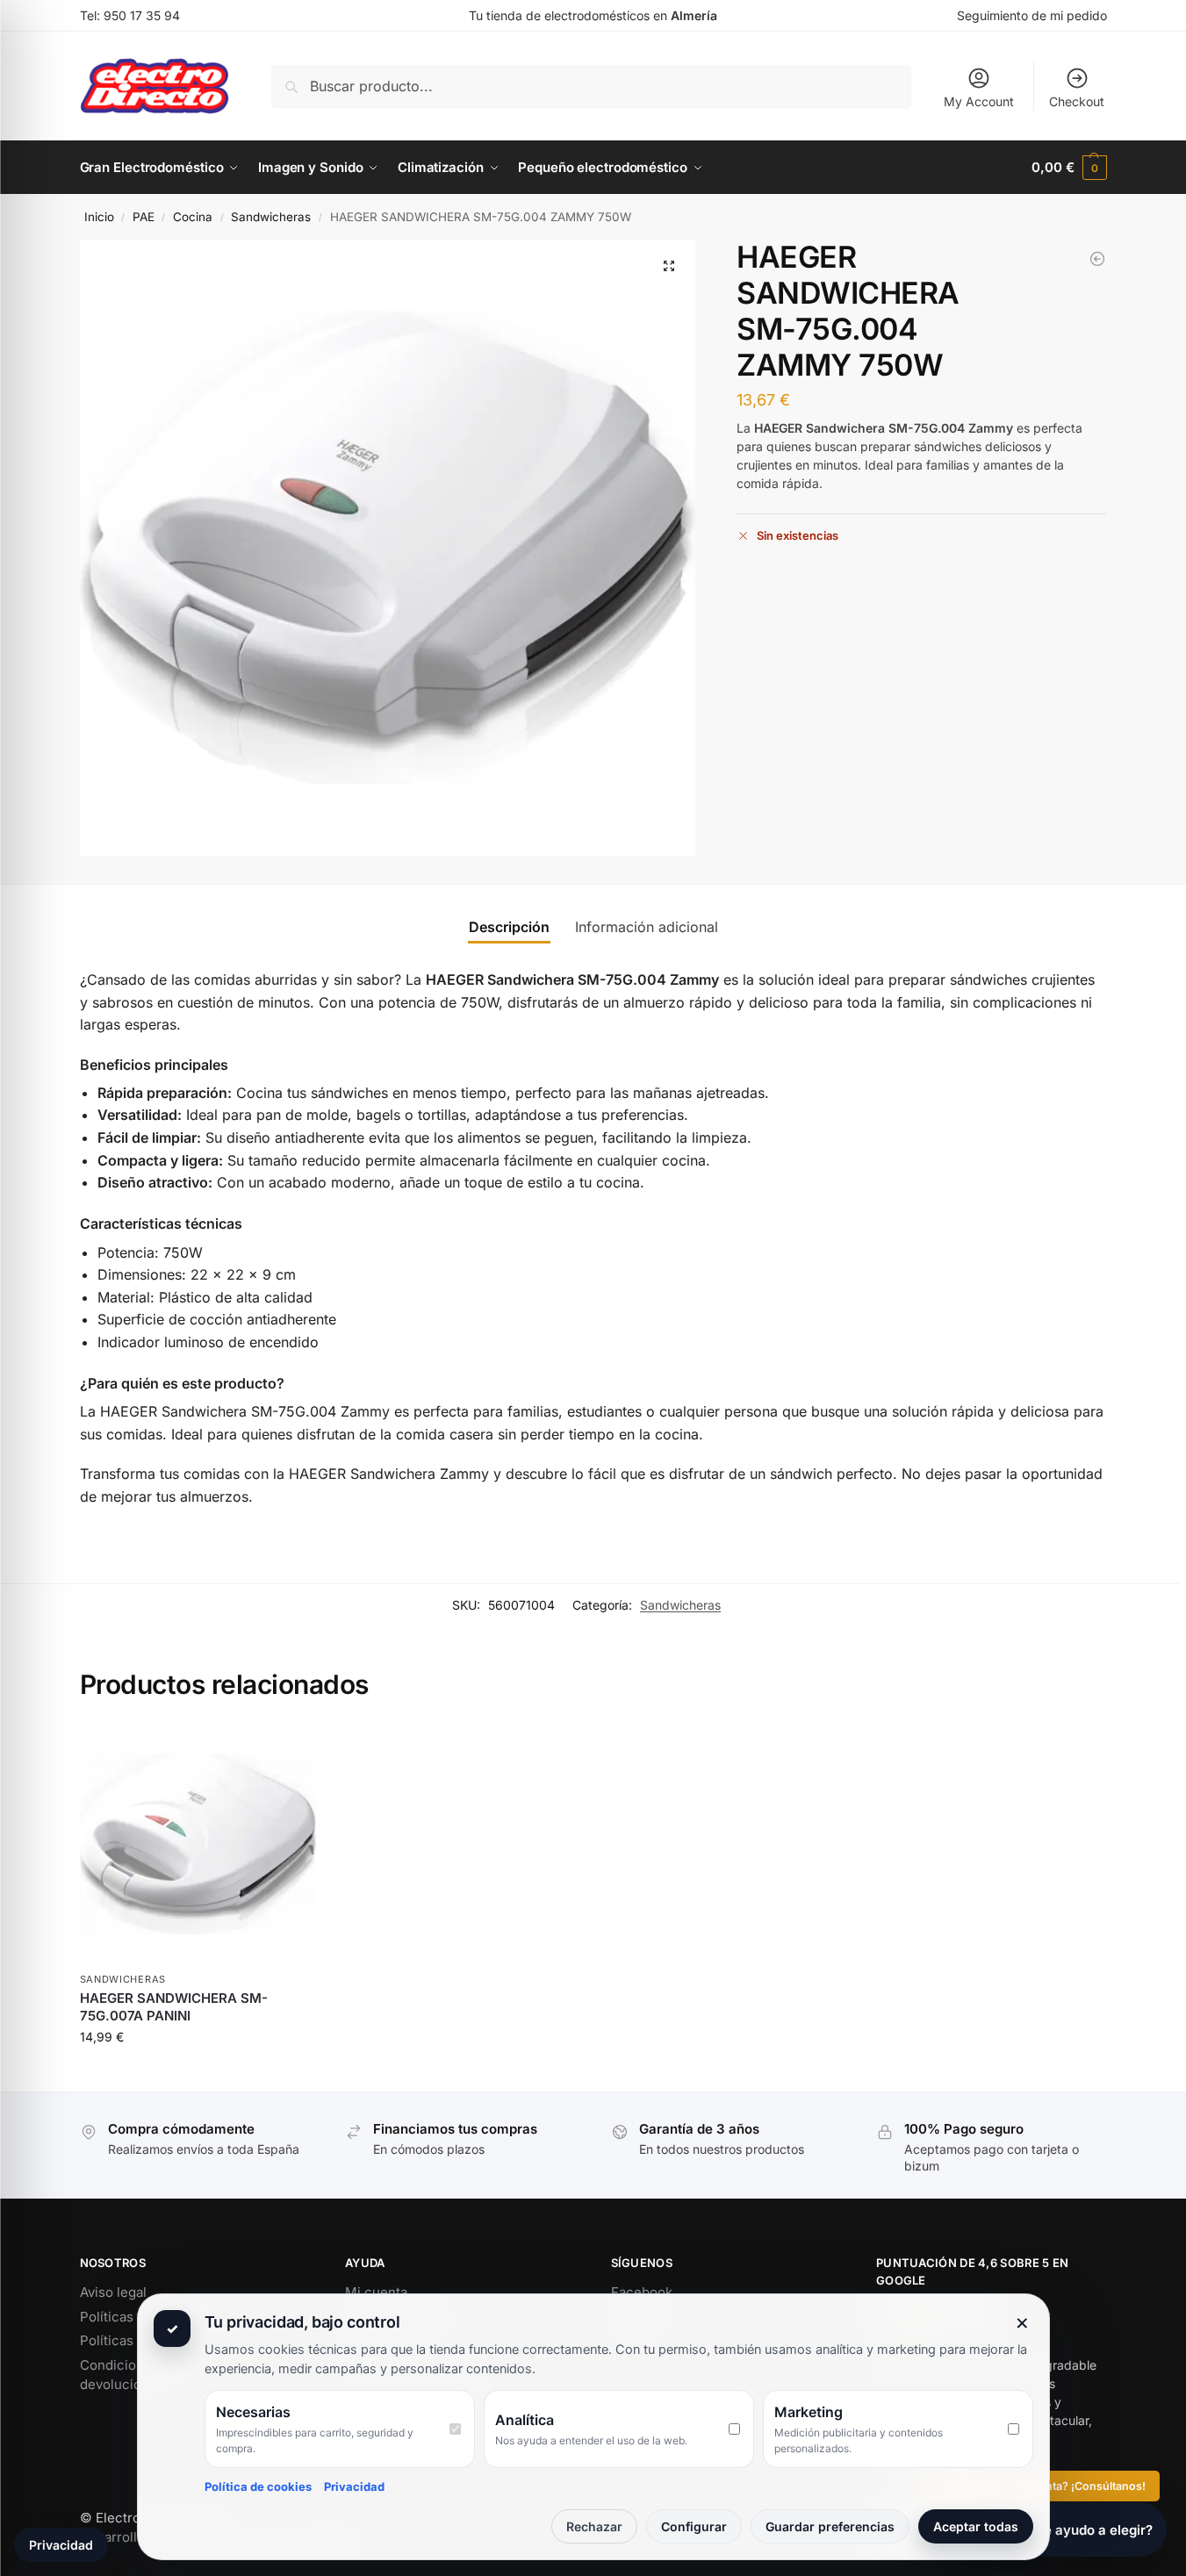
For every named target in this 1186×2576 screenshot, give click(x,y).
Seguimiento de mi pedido (1032, 15)
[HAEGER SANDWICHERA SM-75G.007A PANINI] (1097, 259)
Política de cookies (258, 2486)
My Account (979, 101)
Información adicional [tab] (647, 927)
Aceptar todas (976, 2526)
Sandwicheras (271, 217)
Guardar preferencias (830, 2526)
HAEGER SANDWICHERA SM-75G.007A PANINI (174, 2007)
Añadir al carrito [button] (198, 2074)
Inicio (99, 217)
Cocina (193, 217)
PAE (144, 217)
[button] (1069, 168)
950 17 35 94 (142, 15)
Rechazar (594, 2526)
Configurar (694, 2526)
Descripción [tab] (509, 927)
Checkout (1077, 101)
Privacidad (354, 2486)
